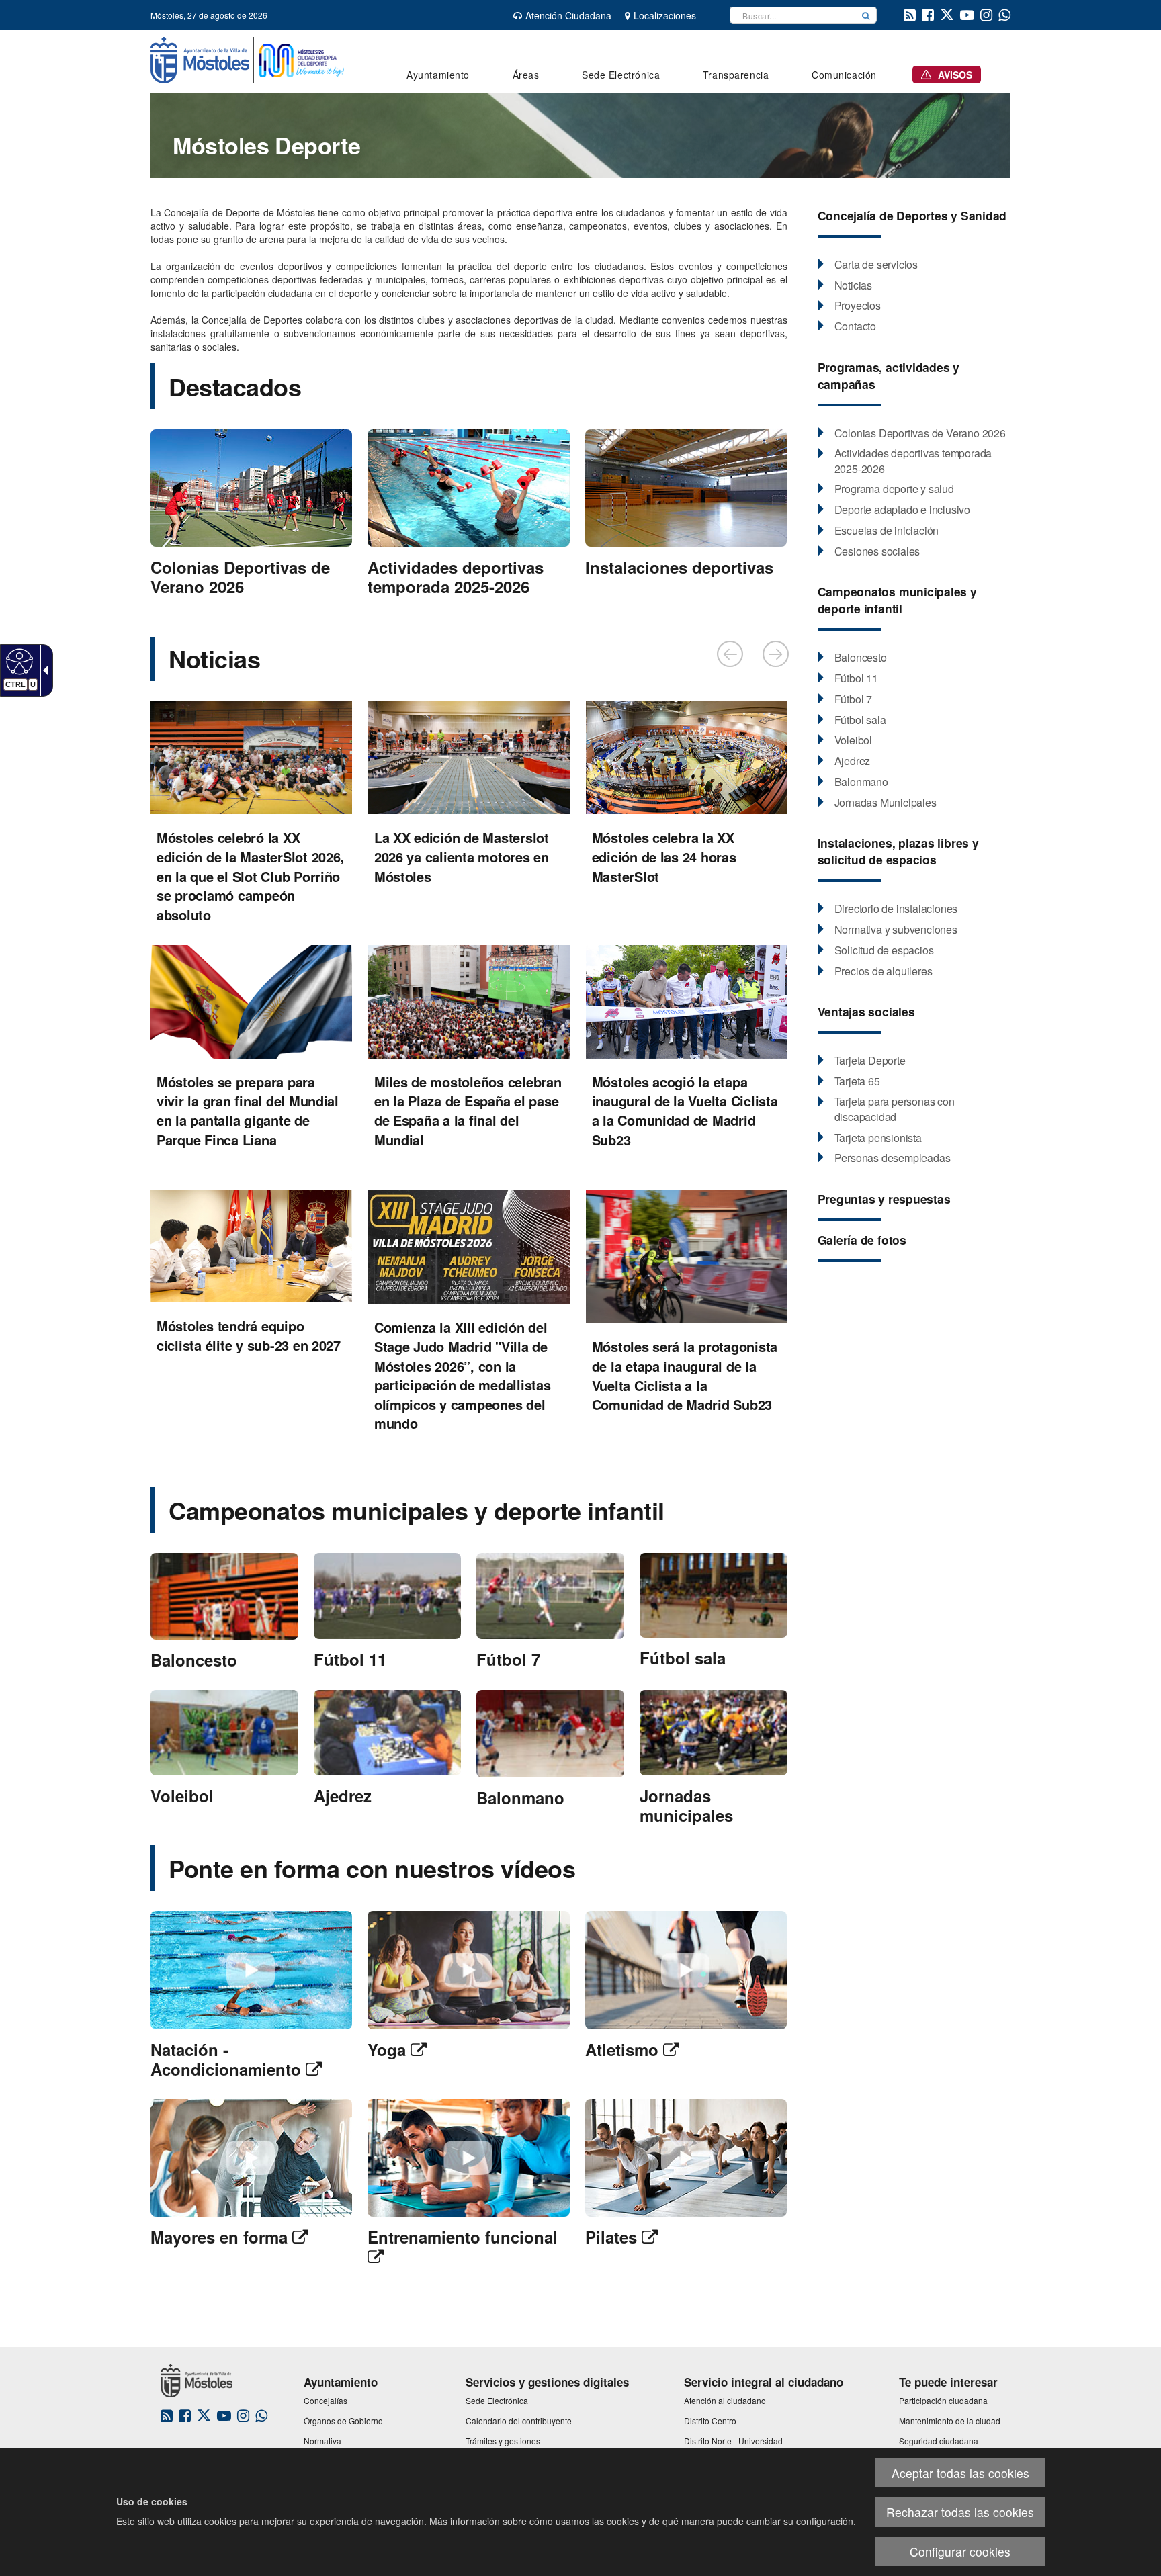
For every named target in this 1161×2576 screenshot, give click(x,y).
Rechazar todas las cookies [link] (960, 2512)
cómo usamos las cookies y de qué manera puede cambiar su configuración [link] (691, 2521)
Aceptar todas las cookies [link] (960, 2473)
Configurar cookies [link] (960, 2551)
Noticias (214, 658)
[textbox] (793, 15)
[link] (18, 661)
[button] (866, 15)
